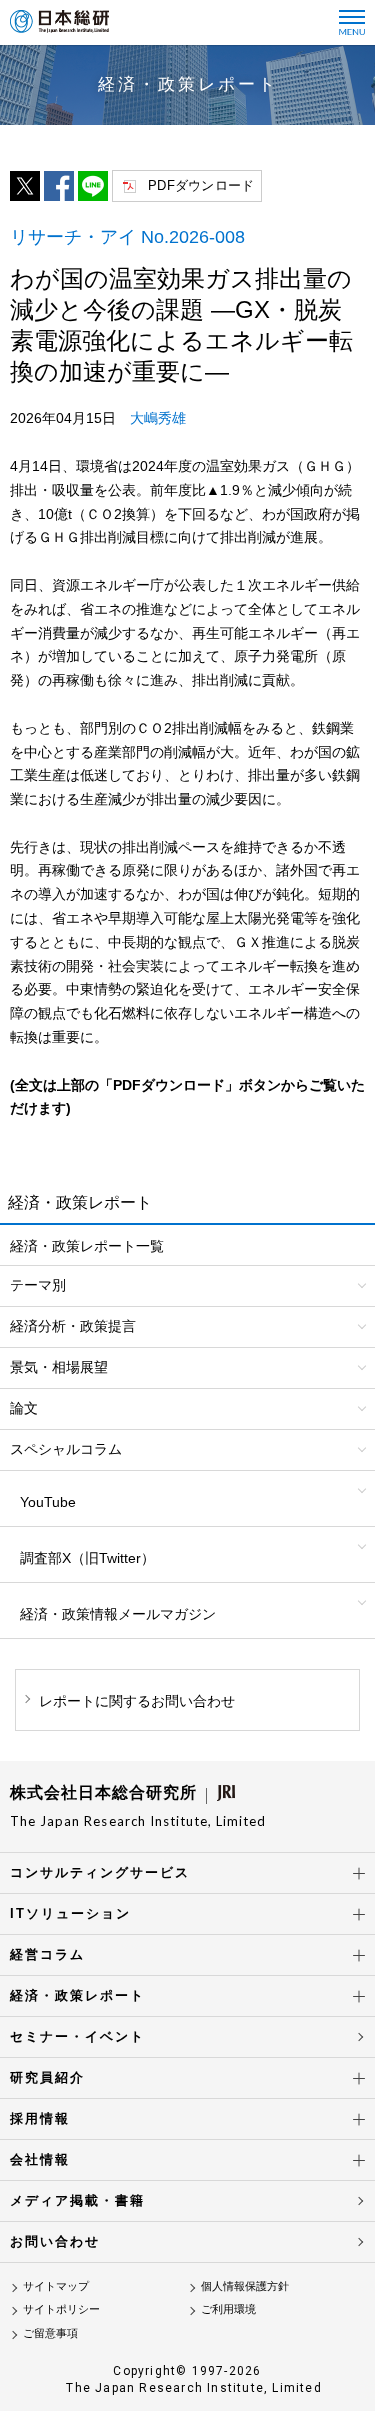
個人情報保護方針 (245, 2286)
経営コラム (47, 1954)
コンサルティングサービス (100, 1872)
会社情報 (40, 2159)
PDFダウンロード (201, 185)
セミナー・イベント (77, 2036)
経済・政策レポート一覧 (87, 1246)
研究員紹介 (47, 2077)
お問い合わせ (55, 2241)
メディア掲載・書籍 (77, 2200)
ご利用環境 (228, 2309)
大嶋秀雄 (158, 418)
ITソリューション (70, 1913)
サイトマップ (56, 2286)
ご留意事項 (50, 2333)
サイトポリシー (61, 2309)
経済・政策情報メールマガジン (118, 1614)
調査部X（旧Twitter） (87, 1558)
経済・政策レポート (77, 1995)
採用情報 (40, 2118)
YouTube (48, 1502)
